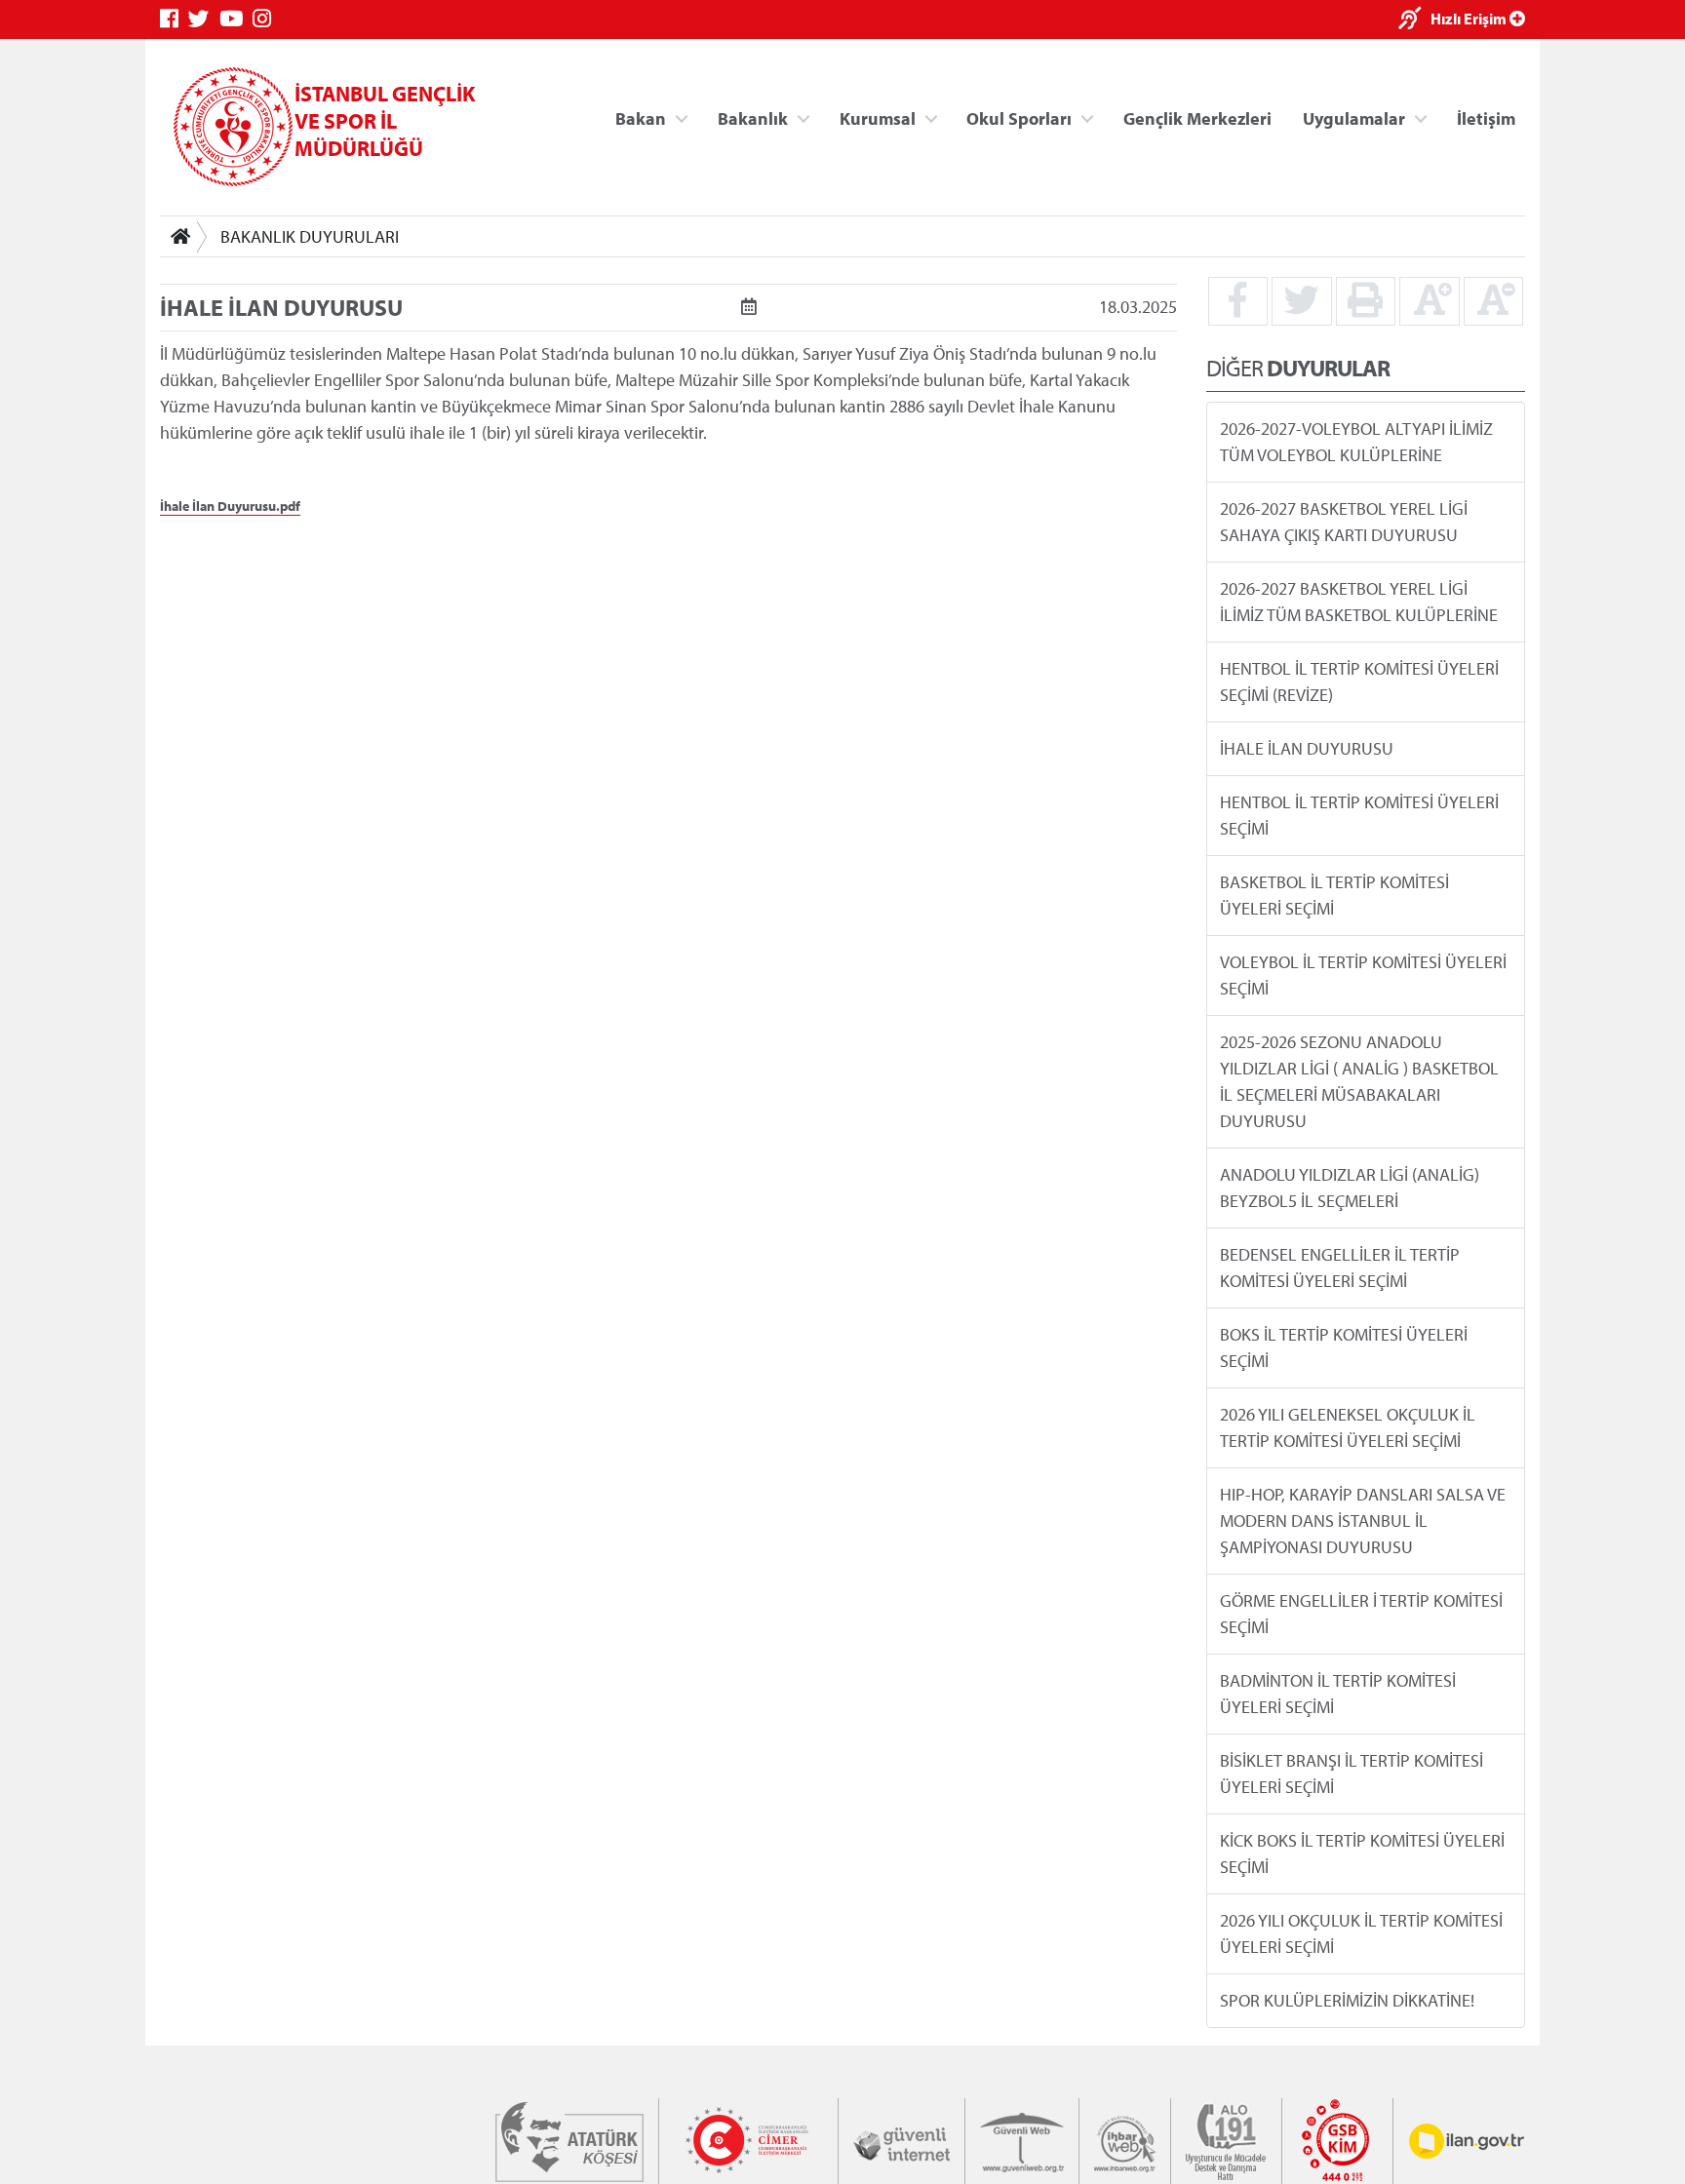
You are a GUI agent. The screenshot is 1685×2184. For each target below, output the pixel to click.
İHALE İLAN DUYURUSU (1307, 748)
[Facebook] (174, 19)
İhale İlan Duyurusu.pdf (230, 506)
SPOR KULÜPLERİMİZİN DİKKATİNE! (1347, 2000)
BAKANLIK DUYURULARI (310, 236)
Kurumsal (878, 117)
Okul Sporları (1019, 117)
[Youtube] (236, 19)
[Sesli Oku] (1414, 20)
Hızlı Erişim (1470, 19)
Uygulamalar (1354, 117)
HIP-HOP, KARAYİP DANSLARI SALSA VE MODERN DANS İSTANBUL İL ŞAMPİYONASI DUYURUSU (1363, 1521)
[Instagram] (267, 19)
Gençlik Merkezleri (1197, 117)
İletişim (1486, 117)
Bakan (641, 117)
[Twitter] (204, 19)
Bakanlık (753, 117)
